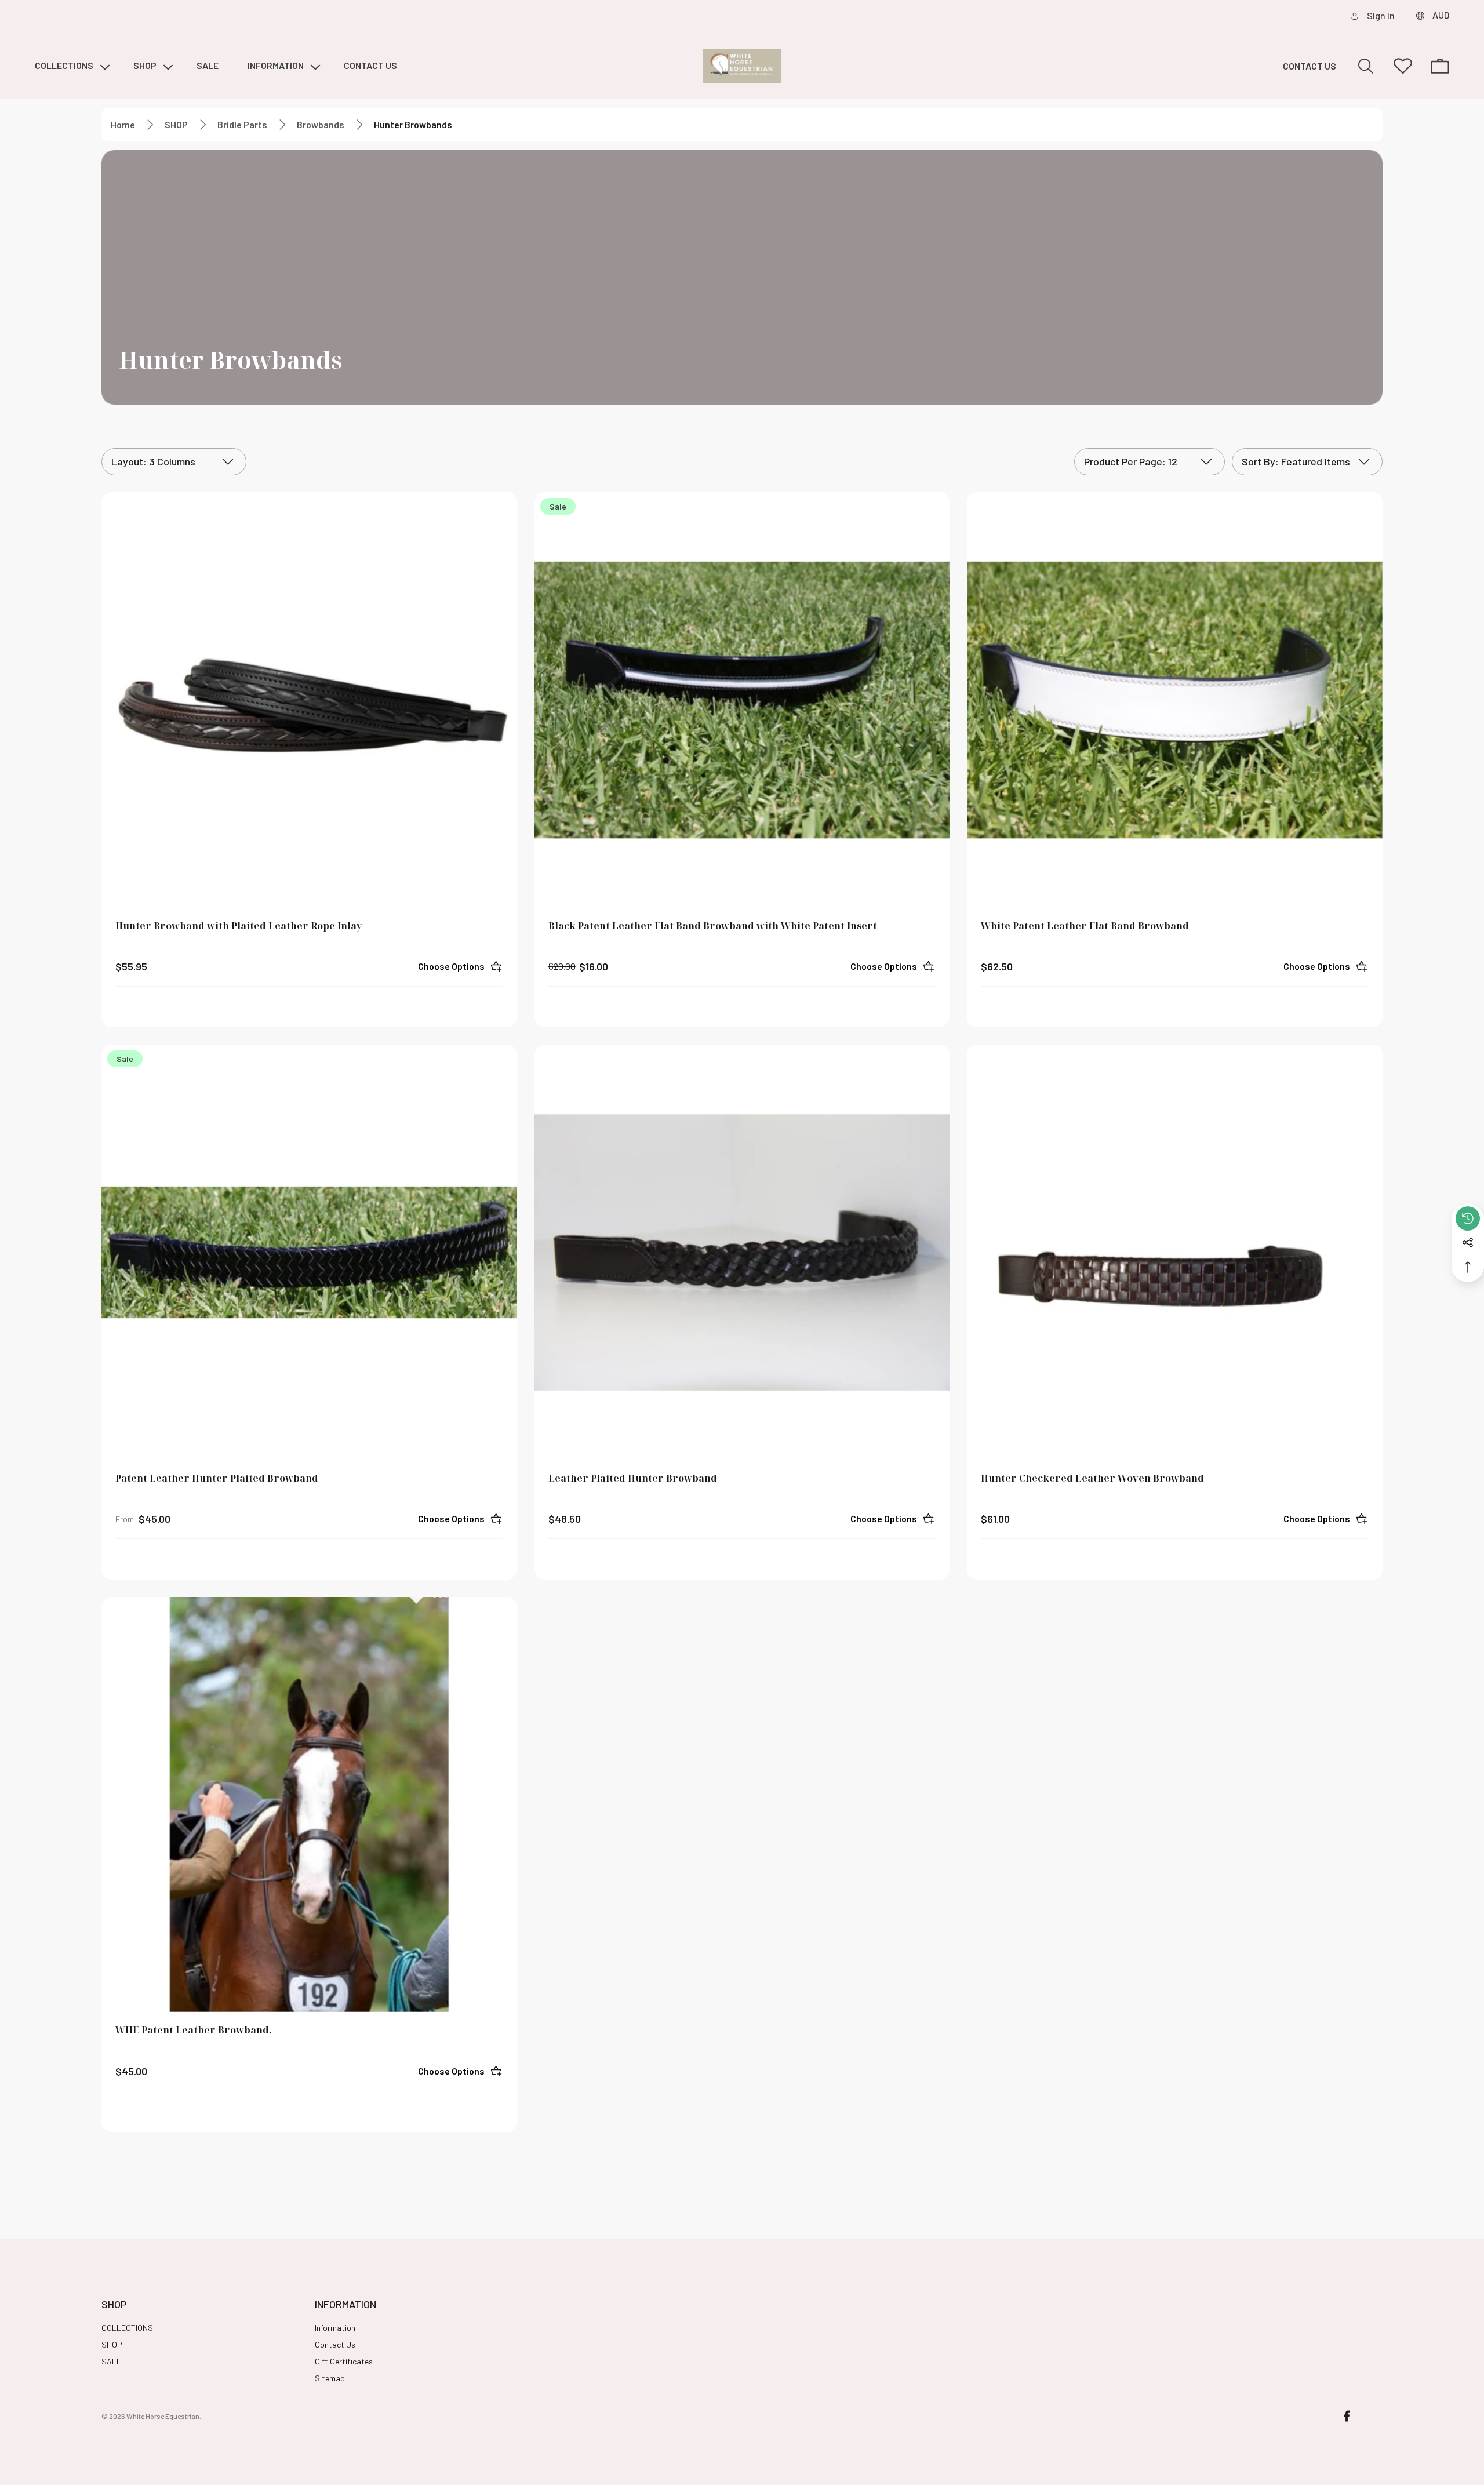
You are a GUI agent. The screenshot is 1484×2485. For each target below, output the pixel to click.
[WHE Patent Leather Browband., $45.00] (309, 1805)
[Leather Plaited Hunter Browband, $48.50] (742, 1252)
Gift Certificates (344, 2361)
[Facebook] (1347, 2416)
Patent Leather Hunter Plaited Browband (217, 1478)
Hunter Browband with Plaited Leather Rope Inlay (239, 926)
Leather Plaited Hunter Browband (633, 1478)
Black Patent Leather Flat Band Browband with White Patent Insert (713, 926)
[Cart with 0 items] (1440, 66)
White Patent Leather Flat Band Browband (1085, 926)
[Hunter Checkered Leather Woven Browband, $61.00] (1175, 1252)
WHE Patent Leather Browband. (194, 2030)
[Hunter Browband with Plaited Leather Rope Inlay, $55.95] (309, 700)
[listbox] (1307, 462)
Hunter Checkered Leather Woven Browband (1092, 1478)
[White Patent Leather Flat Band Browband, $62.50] (1175, 700)
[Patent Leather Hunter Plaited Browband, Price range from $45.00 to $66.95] (309, 1252)
